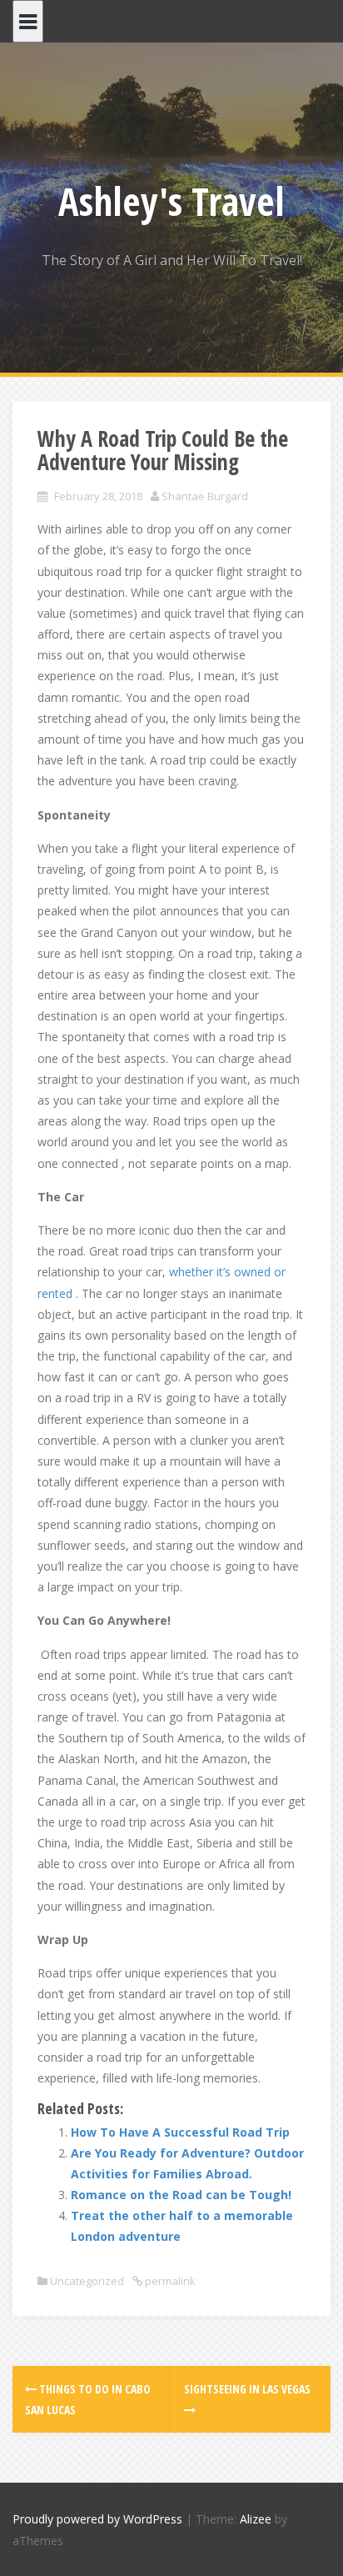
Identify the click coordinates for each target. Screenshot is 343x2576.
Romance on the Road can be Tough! (181, 2195)
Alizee (256, 2519)
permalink (169, 2281)
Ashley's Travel (171, 201)
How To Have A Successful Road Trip (180, 2132)
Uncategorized (87, 2281)
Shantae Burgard (205, 496)
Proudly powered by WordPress (97, 2519)
